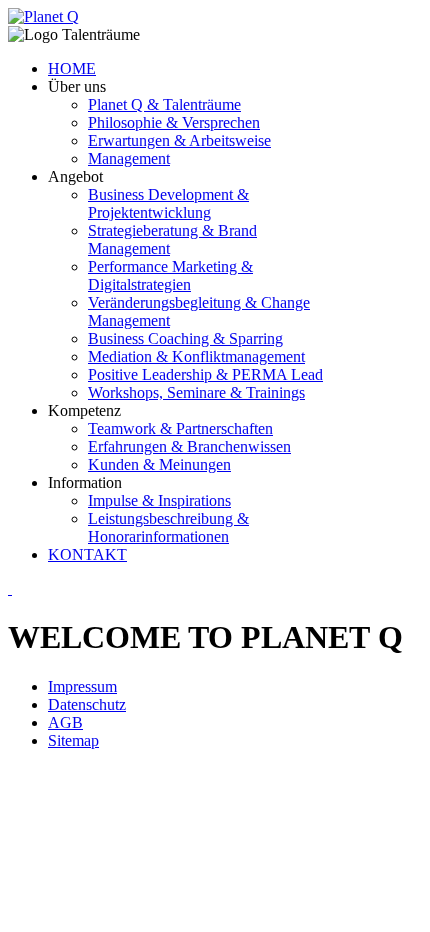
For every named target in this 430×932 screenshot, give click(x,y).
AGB (65, 722)
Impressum (82, 686)
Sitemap (73, 740)
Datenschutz (87, 704)
